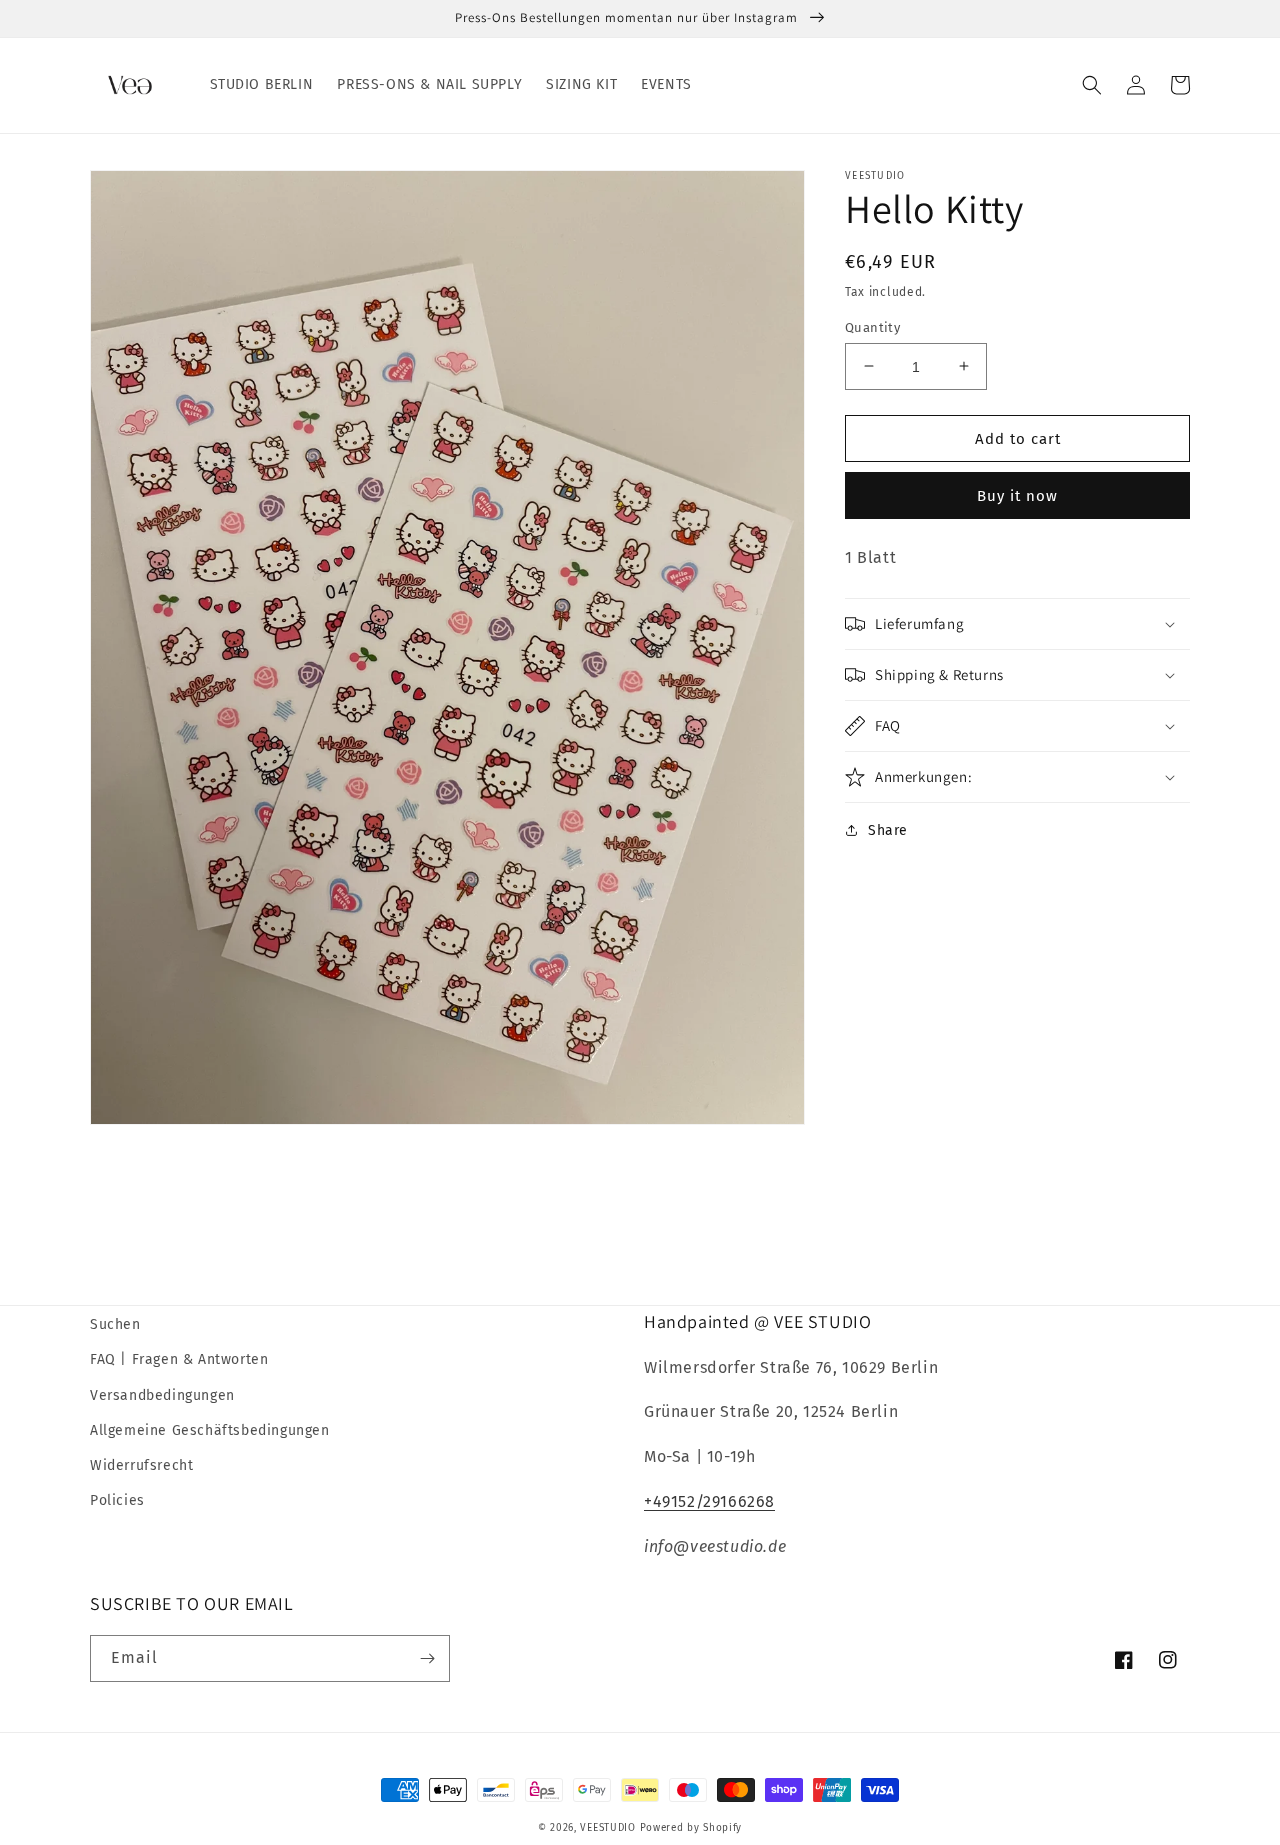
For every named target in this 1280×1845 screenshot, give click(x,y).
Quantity (872, 326)
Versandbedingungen (162, 1395)
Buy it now (1017, 496)
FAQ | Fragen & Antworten (179, 1359)
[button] (1092, 85)
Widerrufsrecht (141, 1465)
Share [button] (888, 830)
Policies (117, 1500)
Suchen (115, 1324)
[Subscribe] (427, 1658)
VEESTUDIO (607, 1828)
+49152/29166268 (709, 1501)
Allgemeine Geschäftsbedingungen (210, 1430)
